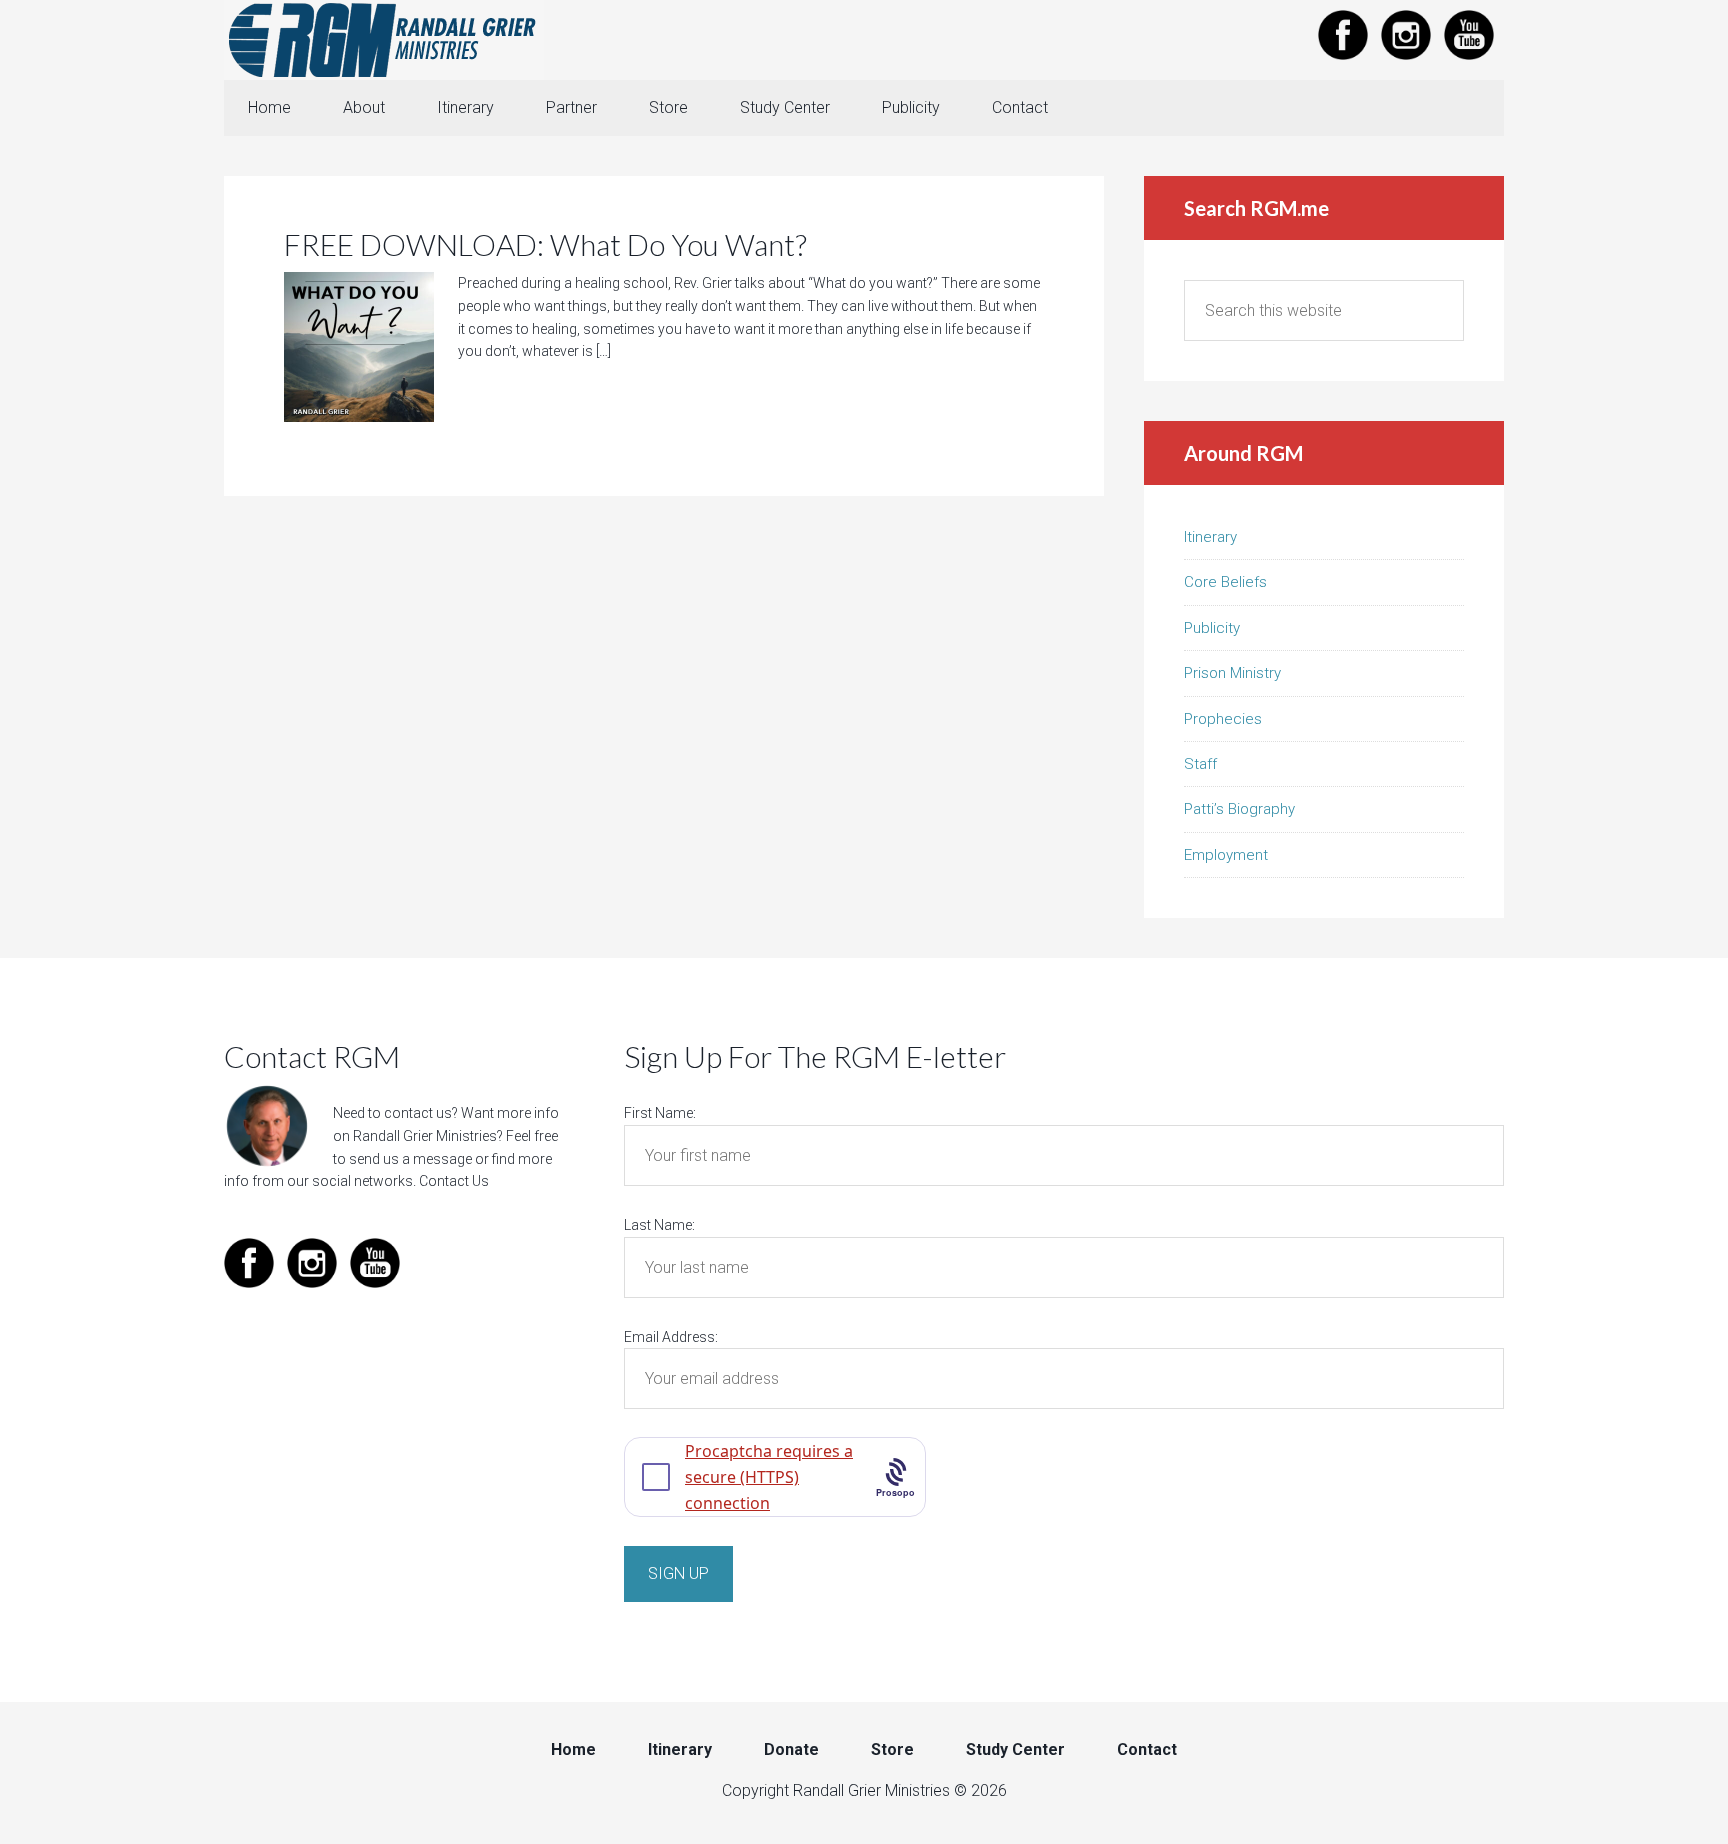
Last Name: (659, 1225)
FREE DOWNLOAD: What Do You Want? (545, 244)
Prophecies (1223, 719)
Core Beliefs (1225, 582)
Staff (1200, 764)
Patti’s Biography (1239, 809)
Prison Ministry (1232, 673)
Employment (1226, 855)
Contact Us (454, 1181)
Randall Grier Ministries (384, 40)
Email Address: (671, 1337)
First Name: (660, 1113)
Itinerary (1210, 537)
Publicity (1212, 628)
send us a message (410, 1159)
